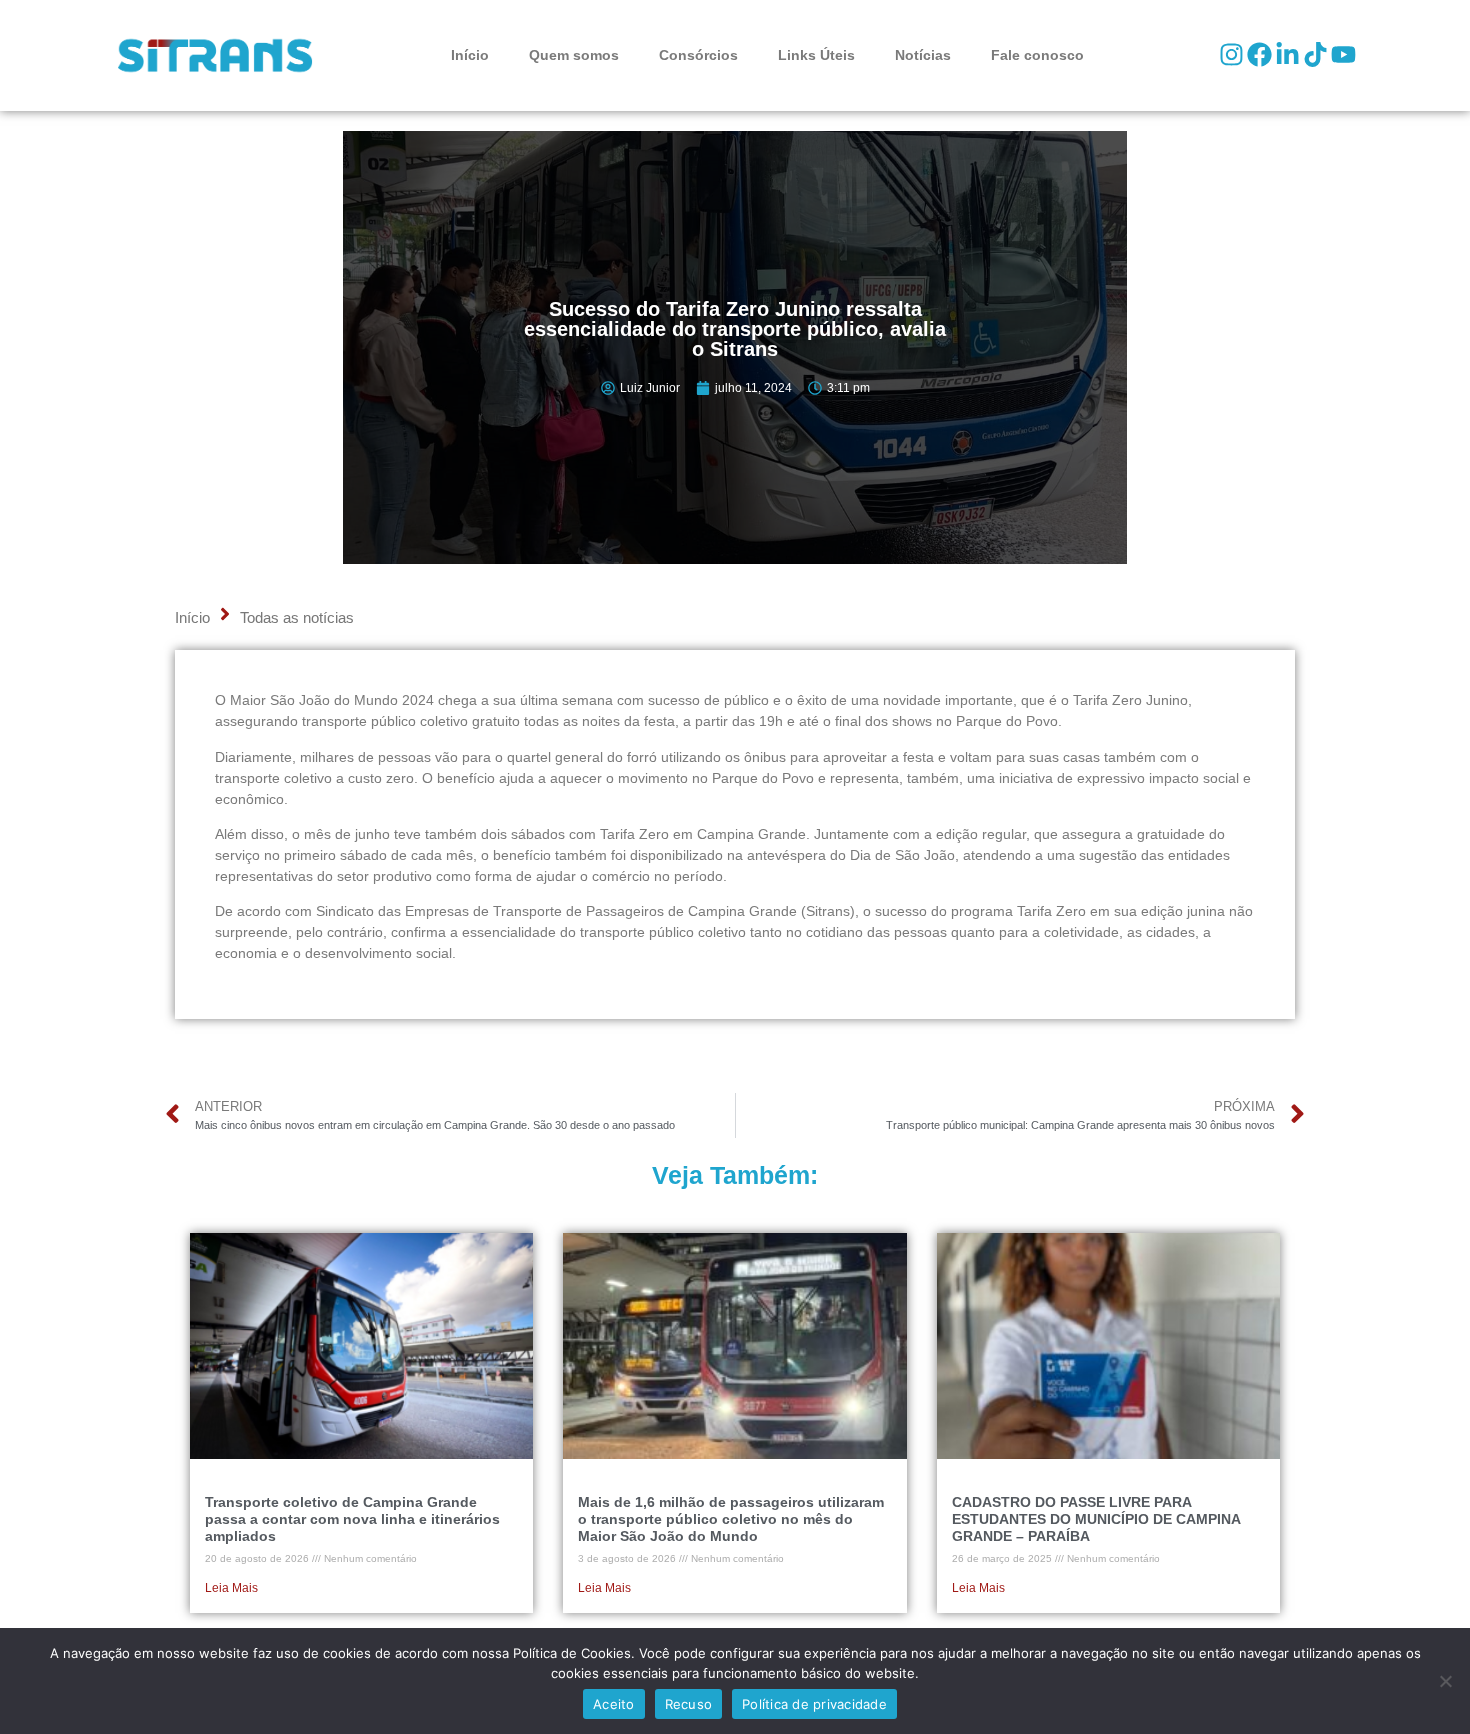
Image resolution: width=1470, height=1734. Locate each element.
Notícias (923, 55)
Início (470, 55)
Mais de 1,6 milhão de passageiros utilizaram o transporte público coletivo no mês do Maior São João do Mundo (731, 1519)
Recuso (689, 1704)
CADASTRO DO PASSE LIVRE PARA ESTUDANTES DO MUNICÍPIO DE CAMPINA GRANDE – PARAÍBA (1096, 1519)
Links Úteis (816, 55)
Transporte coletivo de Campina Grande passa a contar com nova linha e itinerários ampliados (352, 1519)
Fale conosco (1037, 55)
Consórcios (698, 55)
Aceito (614, 1704)
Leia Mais (231, 1588)
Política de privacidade (814, 1704)
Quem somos (574, 55)
